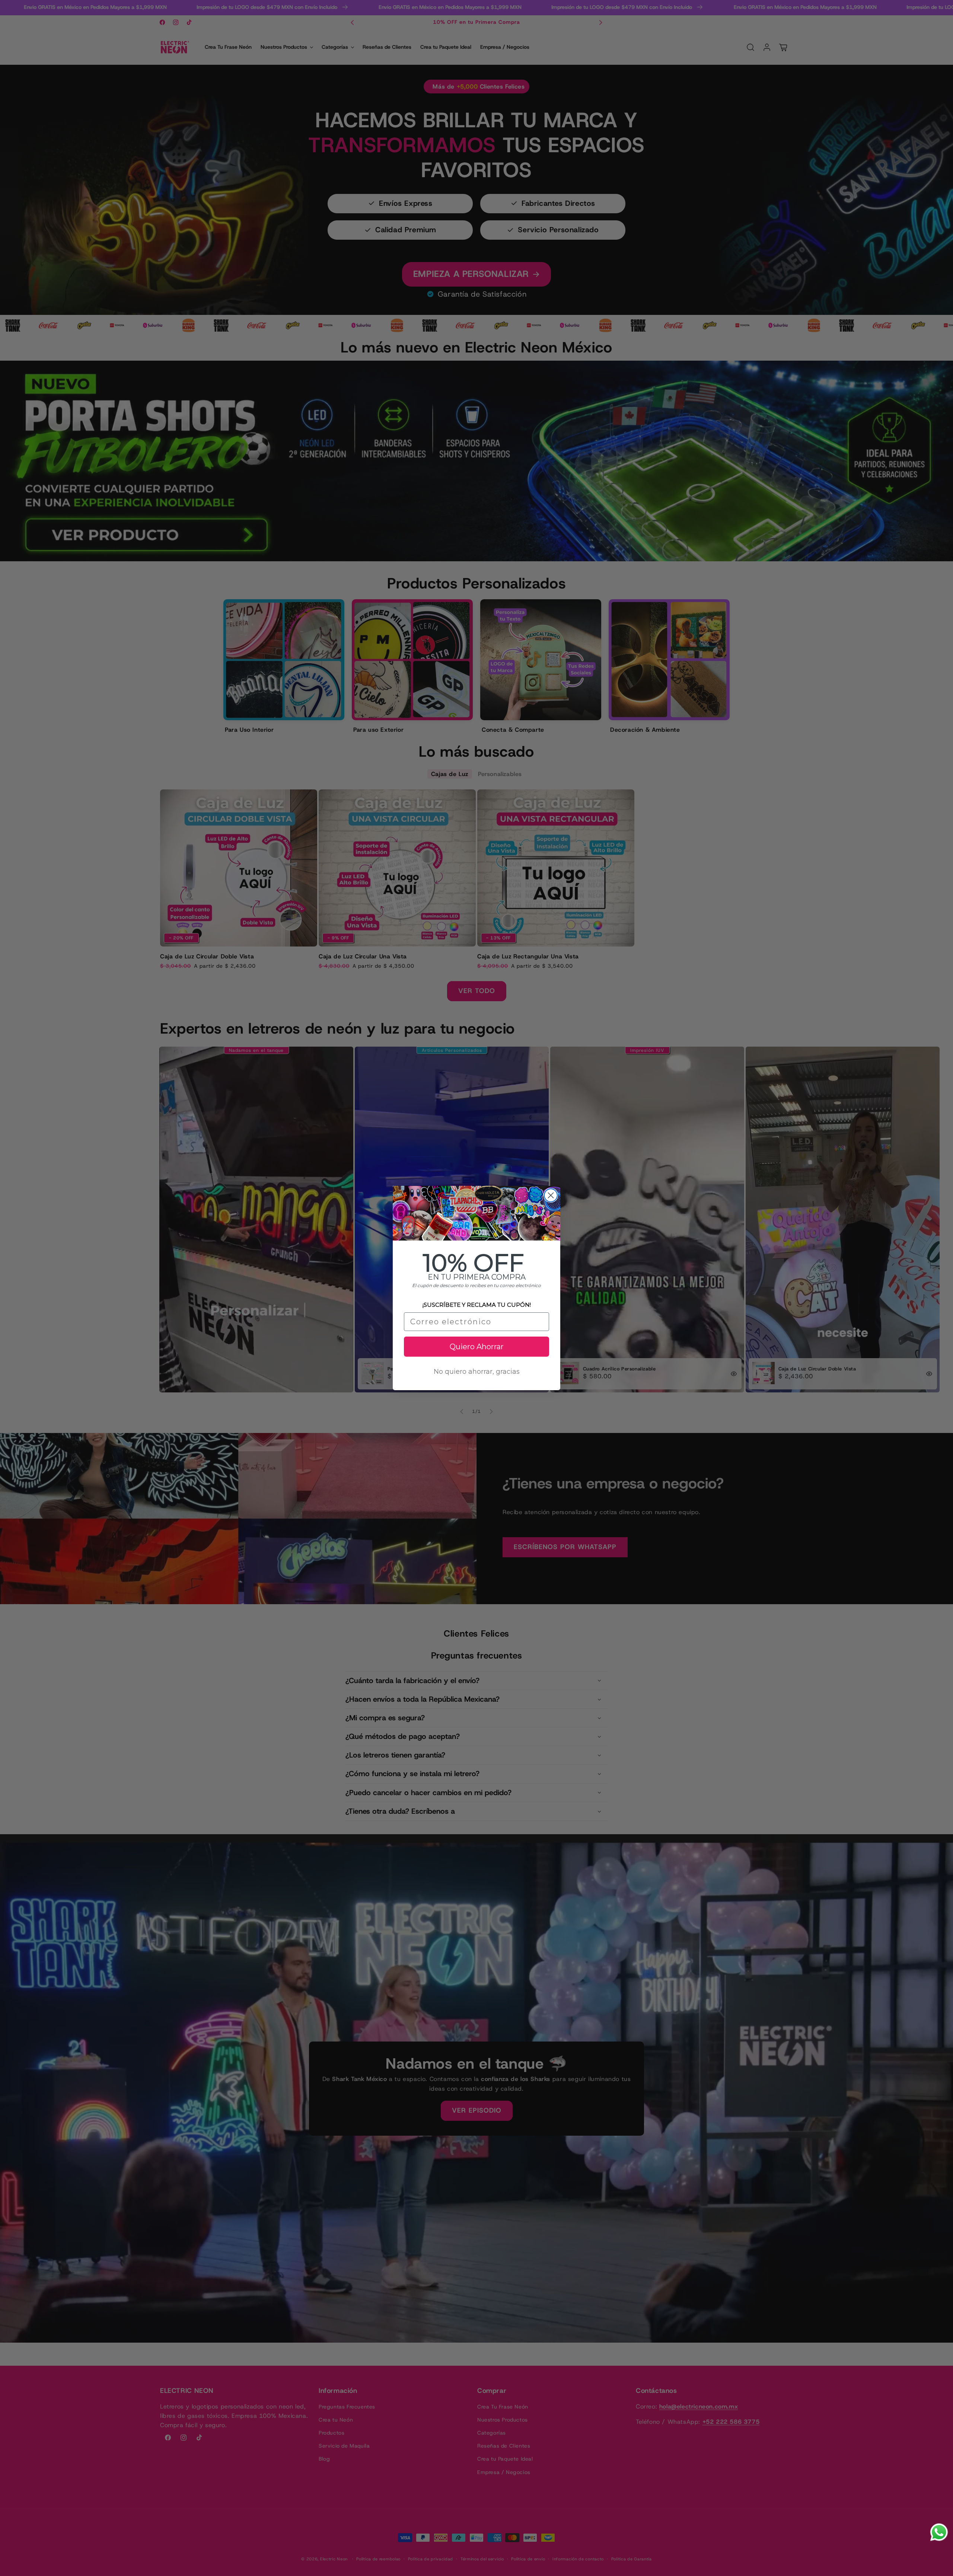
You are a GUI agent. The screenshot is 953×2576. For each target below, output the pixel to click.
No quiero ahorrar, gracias (477, 1372)
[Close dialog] (551, 1195)
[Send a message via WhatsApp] (939, 2532)
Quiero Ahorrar (477, 1347)
